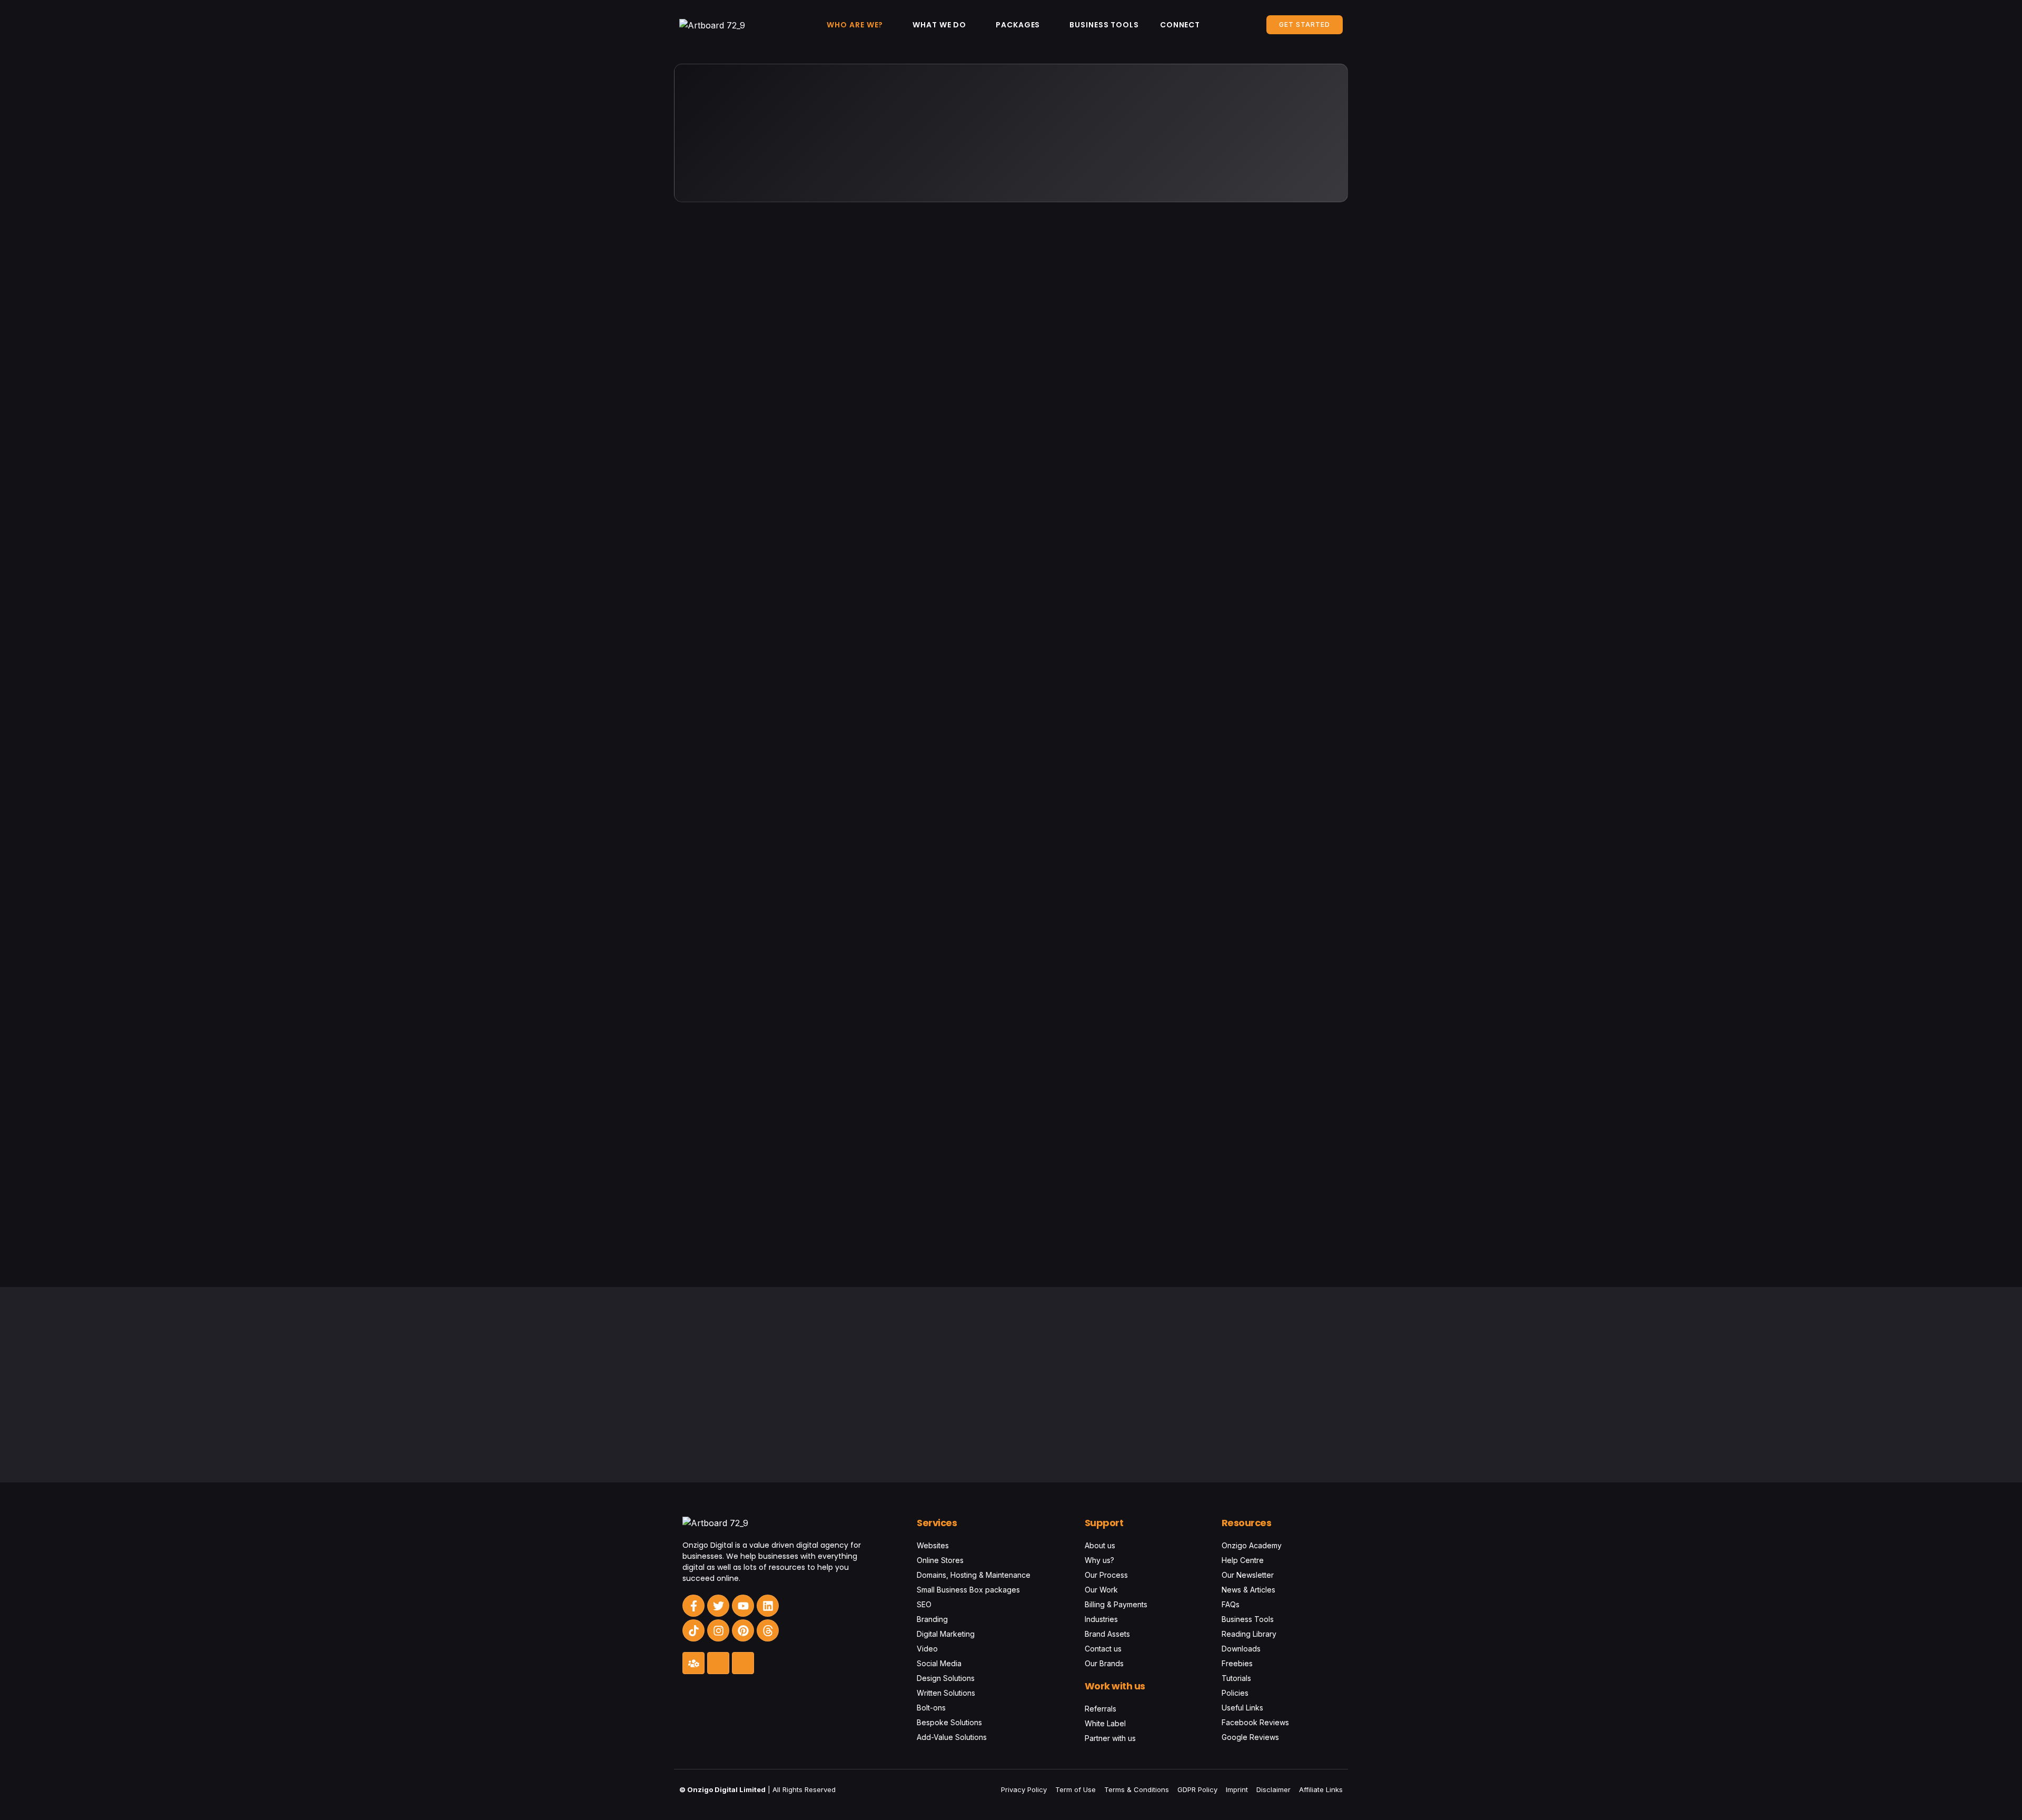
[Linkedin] (768, 1606)
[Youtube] (743, 1606)
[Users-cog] (693, 1663)
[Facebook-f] (693, 1606)
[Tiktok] (693, 1630)
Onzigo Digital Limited (726, 1789)
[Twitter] (718, 1606)
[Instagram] (718, 1630)
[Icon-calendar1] (743, 1663)
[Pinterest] (743, 1630)
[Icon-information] (718, 1663)
